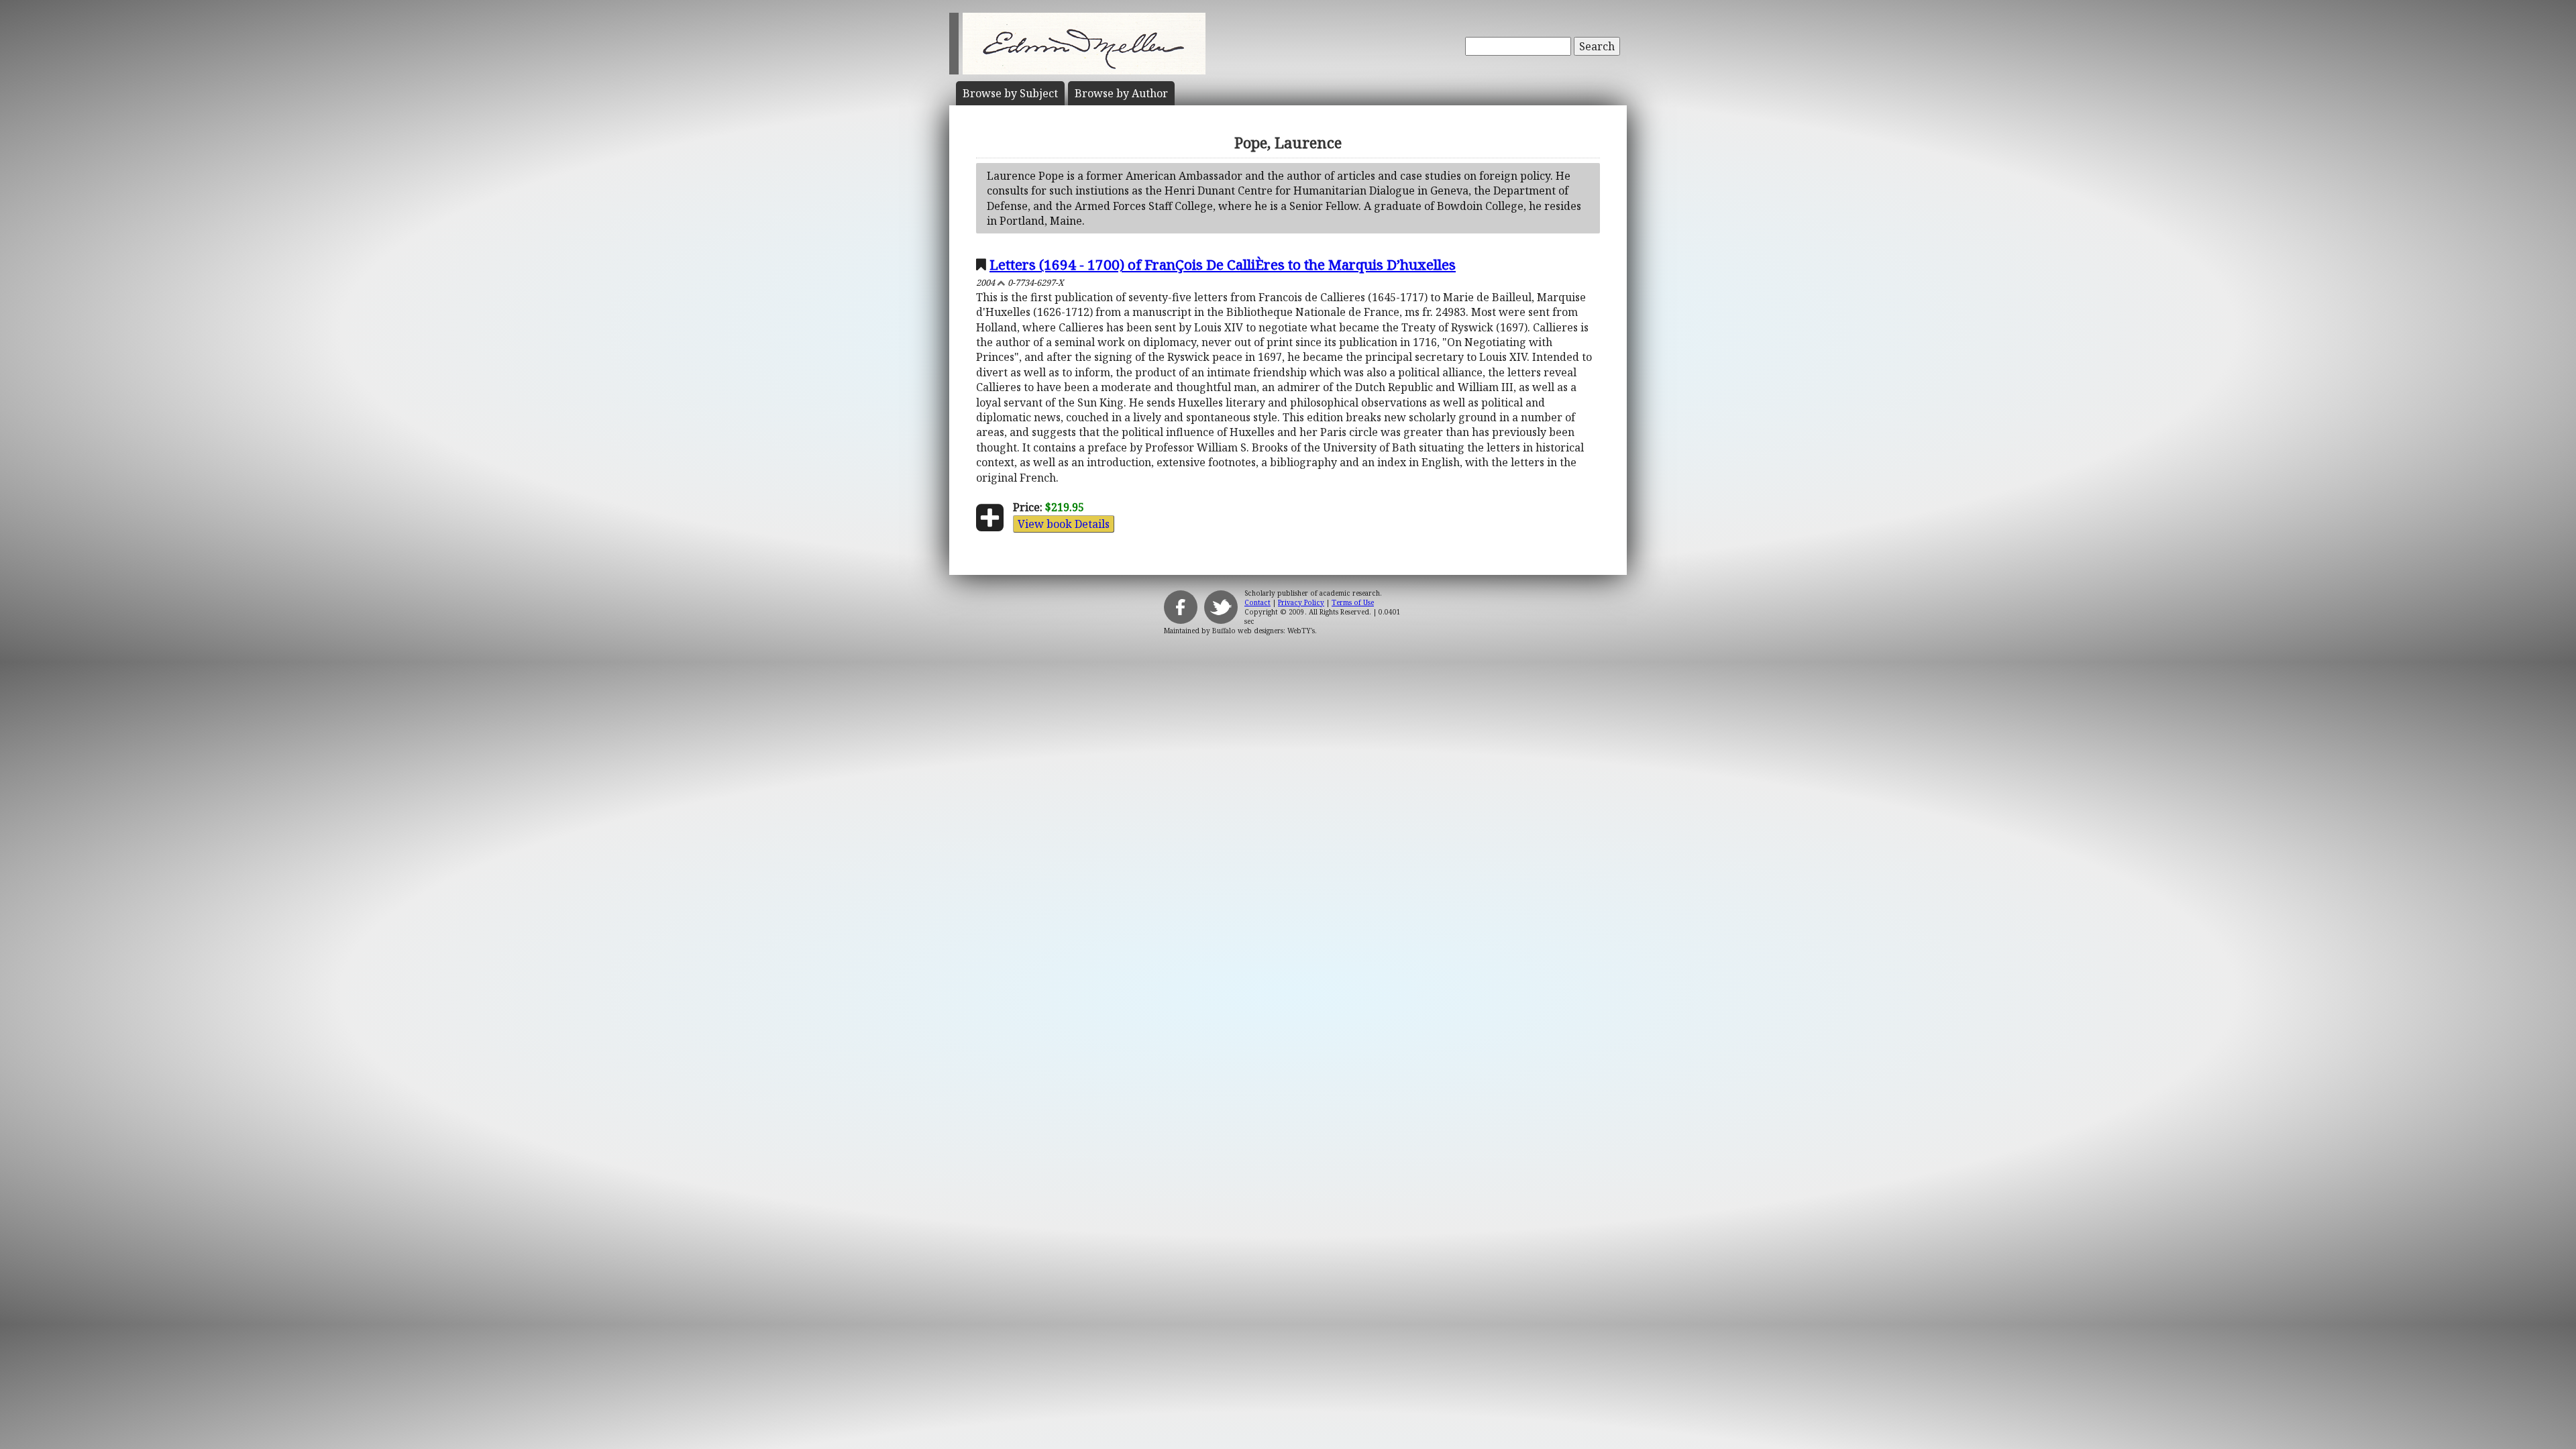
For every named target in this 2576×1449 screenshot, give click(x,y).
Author (1121, 93)
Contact (1257, 602)
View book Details (1064, 524)
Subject (1010, 93)
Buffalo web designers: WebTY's (1264, 631)
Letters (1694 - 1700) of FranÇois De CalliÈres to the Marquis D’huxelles (1223, 264)
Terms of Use (1353, 602)
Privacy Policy (1301, 602)
